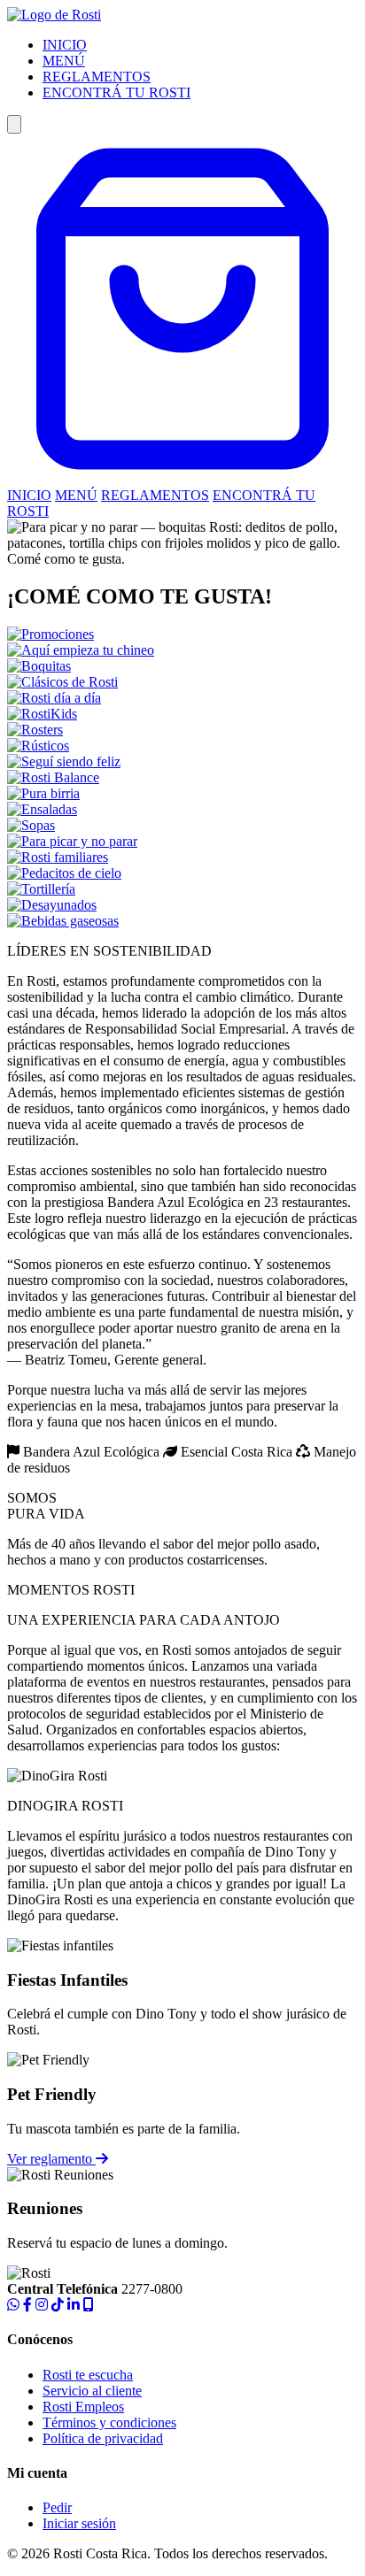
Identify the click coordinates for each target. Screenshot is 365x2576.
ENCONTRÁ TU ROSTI (116, 92)
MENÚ (64, 61)
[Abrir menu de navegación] (14, 124)
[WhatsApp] (13, 2305)
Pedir (57, 2507)
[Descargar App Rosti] (89, 2305)
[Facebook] (27, 2305)
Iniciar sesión (79, 2523)
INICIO (65, 45)
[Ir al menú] (182, 479)
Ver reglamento (51, 2159)
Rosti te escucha (88, 2375)
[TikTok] (58, 2305)
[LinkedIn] (74, 2305)
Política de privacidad (103, 2438)
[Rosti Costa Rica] (54, 15)
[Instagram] (42, 2305)
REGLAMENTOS (97, 77)
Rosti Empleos (83, 2407)
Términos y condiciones (109, 2422)
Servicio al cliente (92, 2391)
